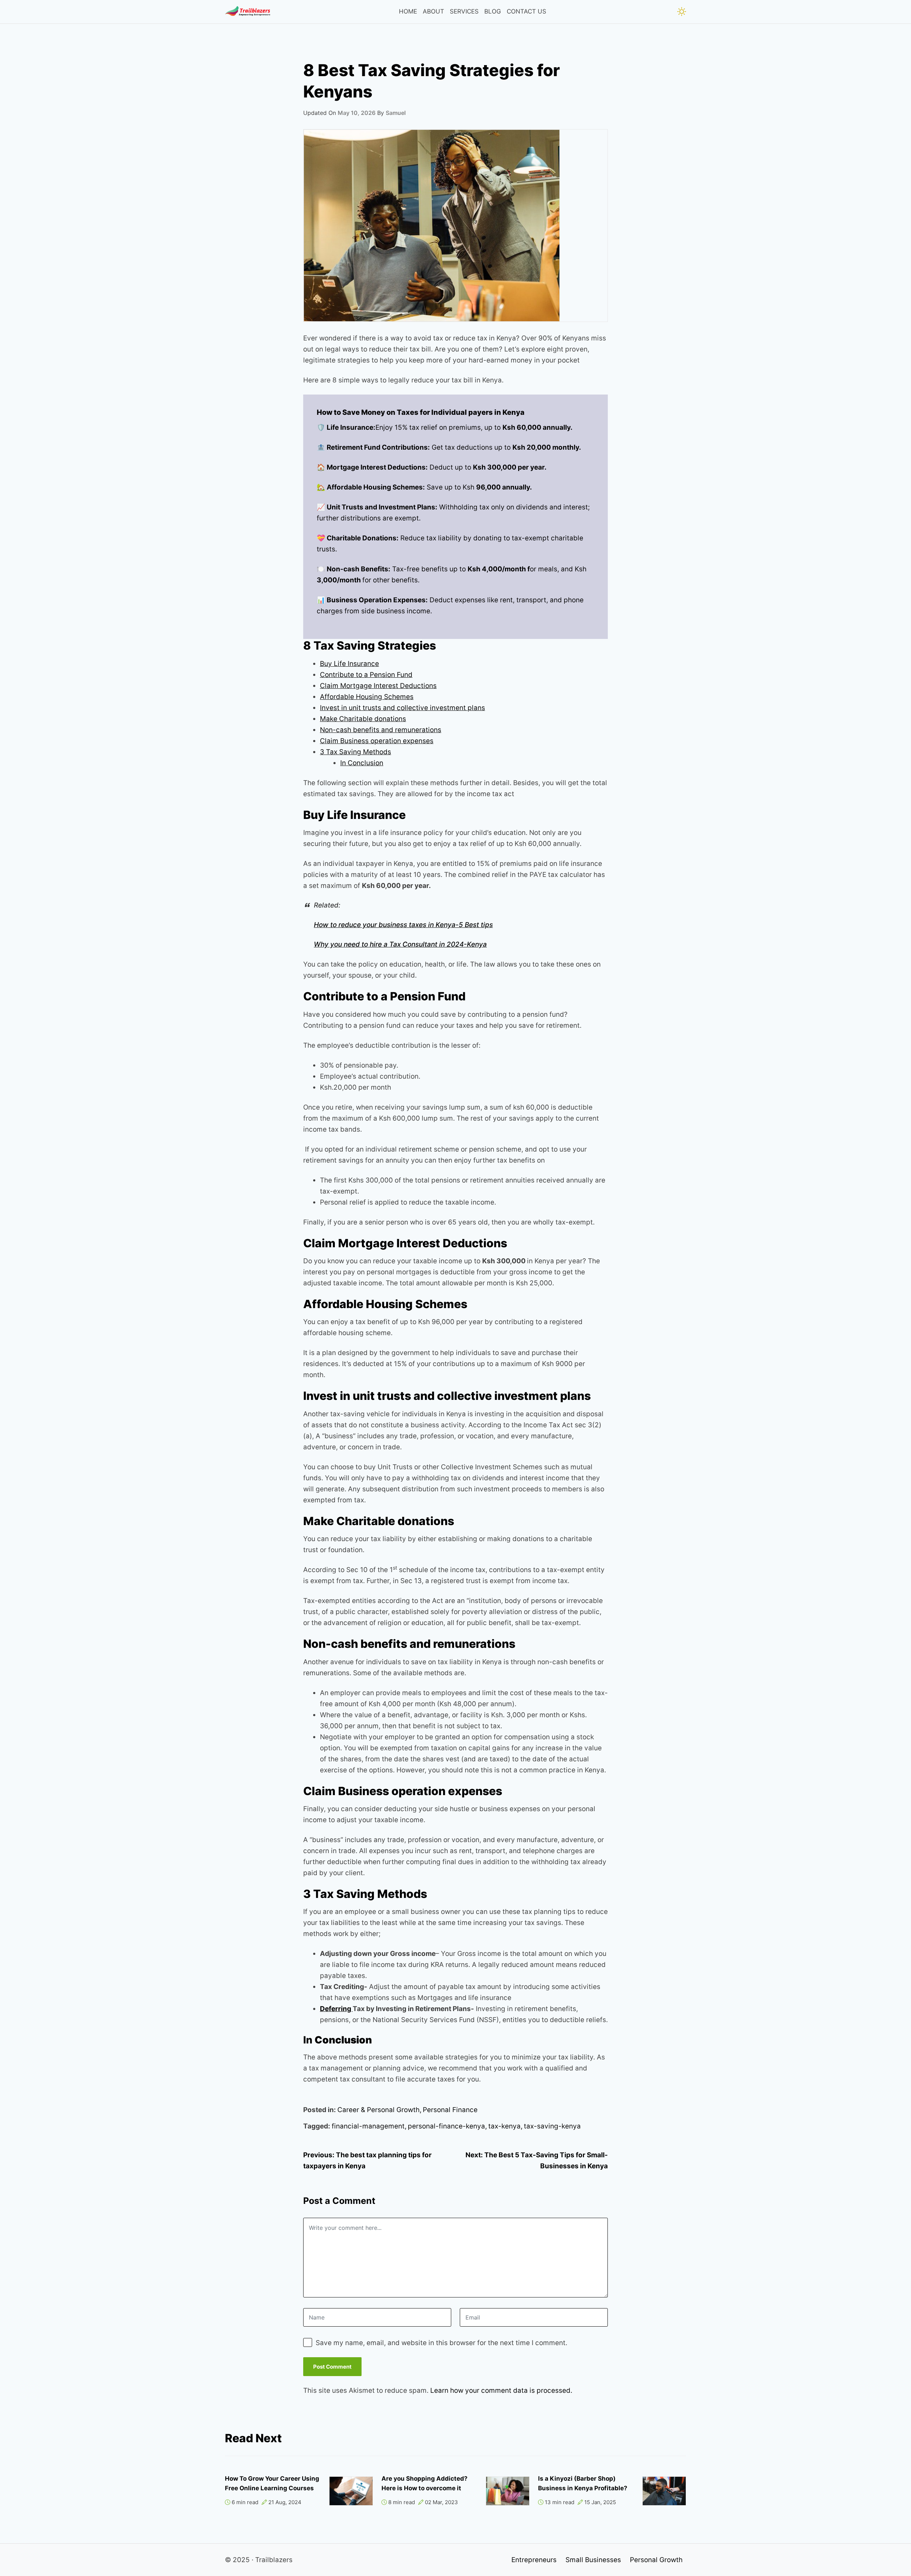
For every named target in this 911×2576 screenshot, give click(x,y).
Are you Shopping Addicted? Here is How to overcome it (425, 2483)
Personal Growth (656, 2560)
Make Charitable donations (363, 719)
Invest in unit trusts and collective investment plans (402, 708)
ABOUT (433, 11)
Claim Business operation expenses (377, 741)
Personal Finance (450, 2110)
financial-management (368, 2126)
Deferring (336, 2009)
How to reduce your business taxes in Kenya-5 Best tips (403, 925)
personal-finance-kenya (446, 2126)
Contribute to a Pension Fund (366, 675)
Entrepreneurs (534, 2560)
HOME (408, 11)
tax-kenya (504, 2126)
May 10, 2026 (357, 113)
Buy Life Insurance (349, 664)
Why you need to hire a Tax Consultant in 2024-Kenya (400, 944)
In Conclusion (362, 763)
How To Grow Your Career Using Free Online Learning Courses (272, 2483)
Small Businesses (593, 2560)
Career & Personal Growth (378, 2110)
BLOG (493, 11)
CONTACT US (526, 11)
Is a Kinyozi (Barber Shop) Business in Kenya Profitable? (583, 2483)
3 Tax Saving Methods (356, 752)
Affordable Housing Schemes (367, 697)
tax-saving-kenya (552, 2126)
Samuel (396, 113)
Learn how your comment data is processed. (501, 2390)
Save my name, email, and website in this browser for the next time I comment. (441, 2343)
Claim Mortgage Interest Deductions (378, 686)
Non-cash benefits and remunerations (381, 730)
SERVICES (464, 11)
